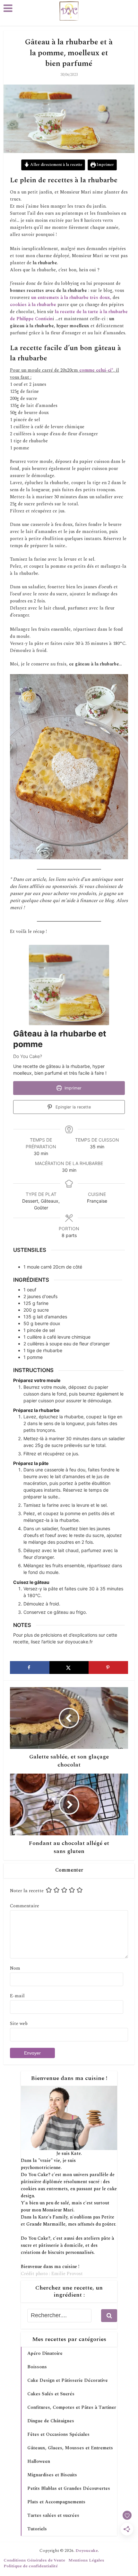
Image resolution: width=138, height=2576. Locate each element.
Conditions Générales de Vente (34, 2560)
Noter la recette (27, 1891)
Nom (15, 1968)
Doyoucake (87, 2551)
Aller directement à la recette (56, 165)
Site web (19, 2024)
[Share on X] (69, 1668)
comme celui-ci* (96, 370)
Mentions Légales (86, 2560)
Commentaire (25, 1906)
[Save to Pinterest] (108, 1668)
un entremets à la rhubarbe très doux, (71, 298)
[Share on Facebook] (30, 1668)
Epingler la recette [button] (73, 1107)
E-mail (17, 1996)
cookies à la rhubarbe (33, 305)
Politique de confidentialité (31, 2566)
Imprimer (105, 165)
